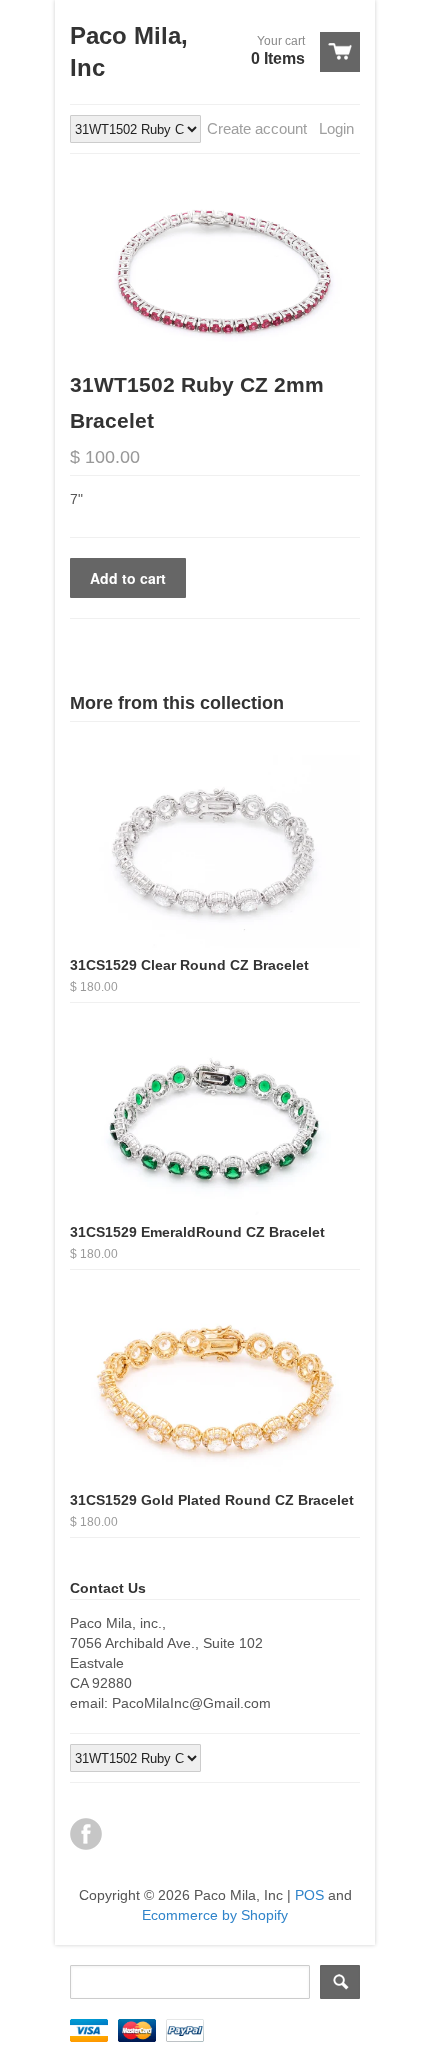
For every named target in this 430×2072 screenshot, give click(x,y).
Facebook (86, 1834)
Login (336, 128)
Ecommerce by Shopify (215, 1915)
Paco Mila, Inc (129, 51)
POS (309, 1895)
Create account (257, 128)
